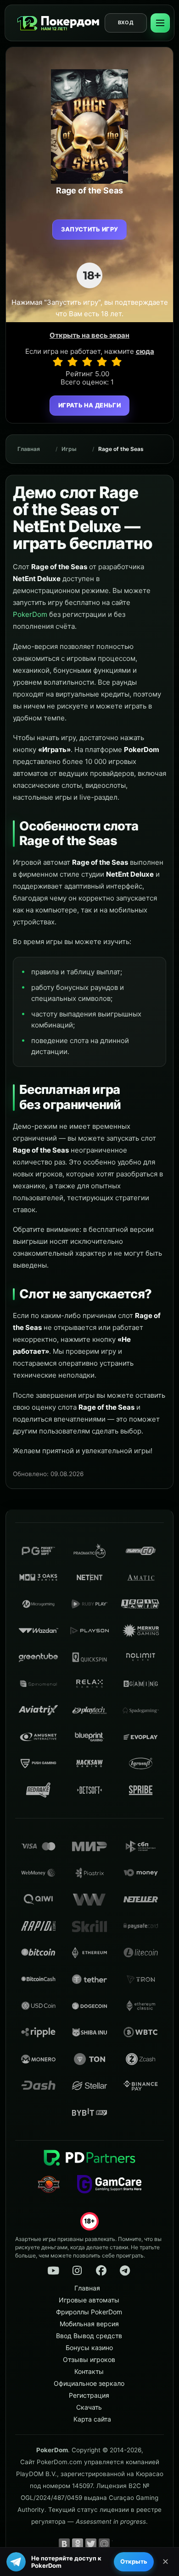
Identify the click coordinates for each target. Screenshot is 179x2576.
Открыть (134, 2561)
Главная (29, 449)
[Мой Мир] (104, 2544)
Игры (69, 449)
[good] (102, 362)
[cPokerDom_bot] (125, 2271)
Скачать (89, 2407)
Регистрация (89, 2395)
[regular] (87, 362)
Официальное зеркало (89, 2383)
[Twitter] (91, 2544)
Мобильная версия (89, 2324)
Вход (126, 22)
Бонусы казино (89, 2348)
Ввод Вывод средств (89, 2336)
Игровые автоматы (89, 2300)
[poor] (73, 362)
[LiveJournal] (117, 2544)
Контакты (89, 2371)
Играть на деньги (89, 405)
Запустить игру (90, 229)
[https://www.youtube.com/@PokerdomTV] (53, 2271)
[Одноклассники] (78, 2544)
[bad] (58, 362)
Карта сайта (92, 2419)
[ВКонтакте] (64, 2544)
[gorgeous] (117, 362)
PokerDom (30, 614)
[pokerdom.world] (77, 2271)
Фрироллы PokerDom (89, 2312)
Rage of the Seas (121, 449)
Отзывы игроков (89, 2359)
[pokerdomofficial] (101, 2271)
